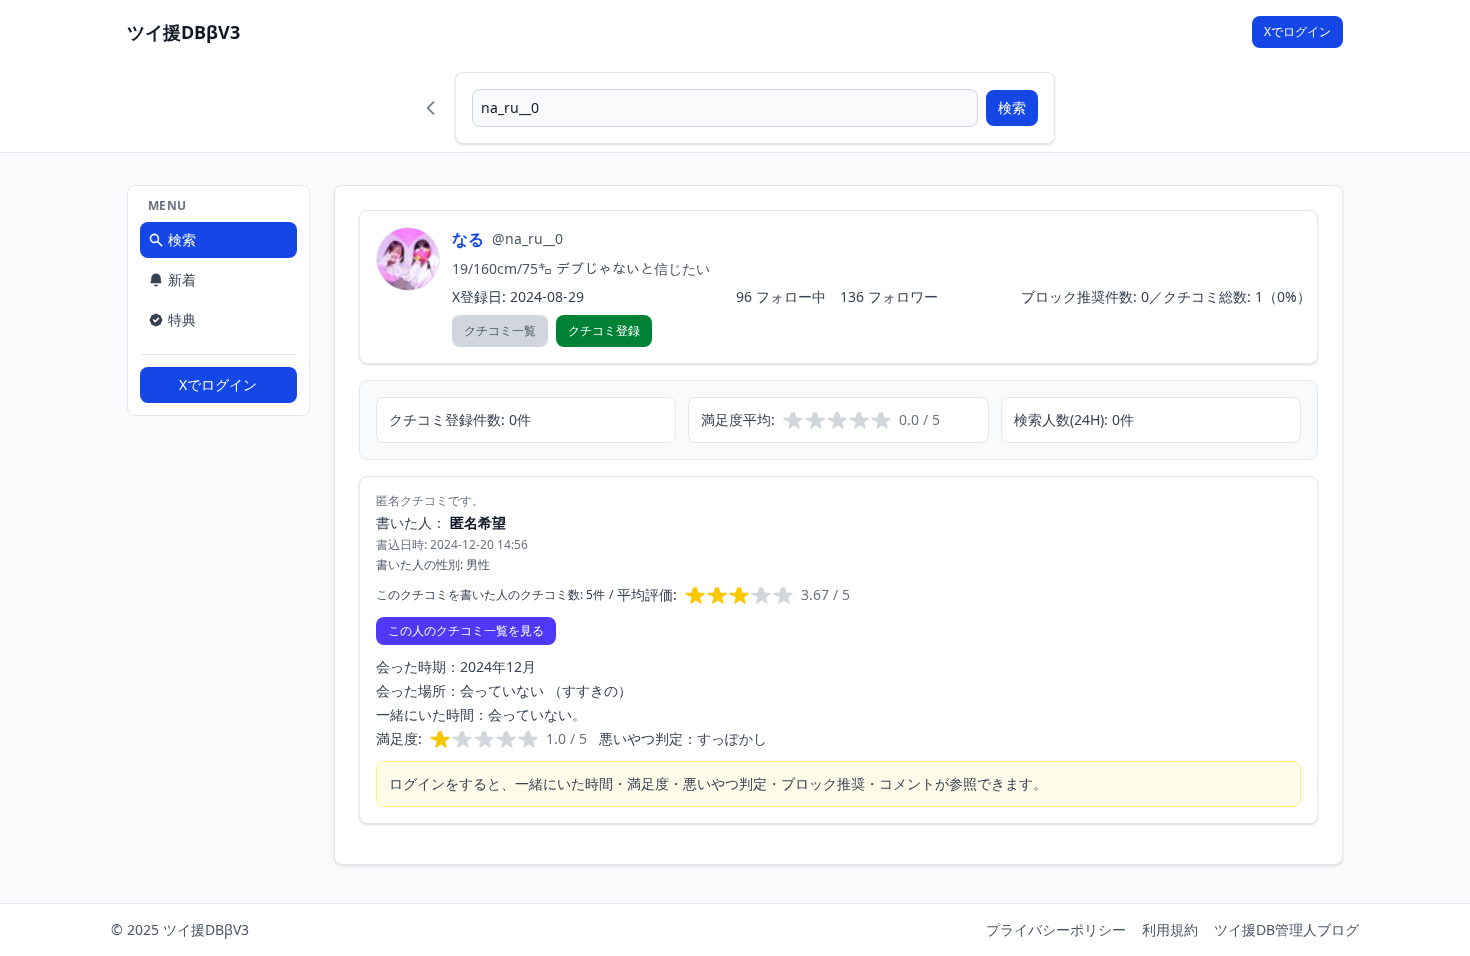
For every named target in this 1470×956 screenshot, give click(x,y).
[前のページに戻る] (431, 108)
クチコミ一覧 (500, 330)
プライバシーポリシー (1056, 929)
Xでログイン (1297, 31)
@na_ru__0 (527, 238)
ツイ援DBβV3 (183, 32)
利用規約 (1170, 929)
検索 (1012, 107)
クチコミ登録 (604, 330)
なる (468, 239)
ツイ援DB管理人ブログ (1286, 929)
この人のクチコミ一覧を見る (466, 630)
